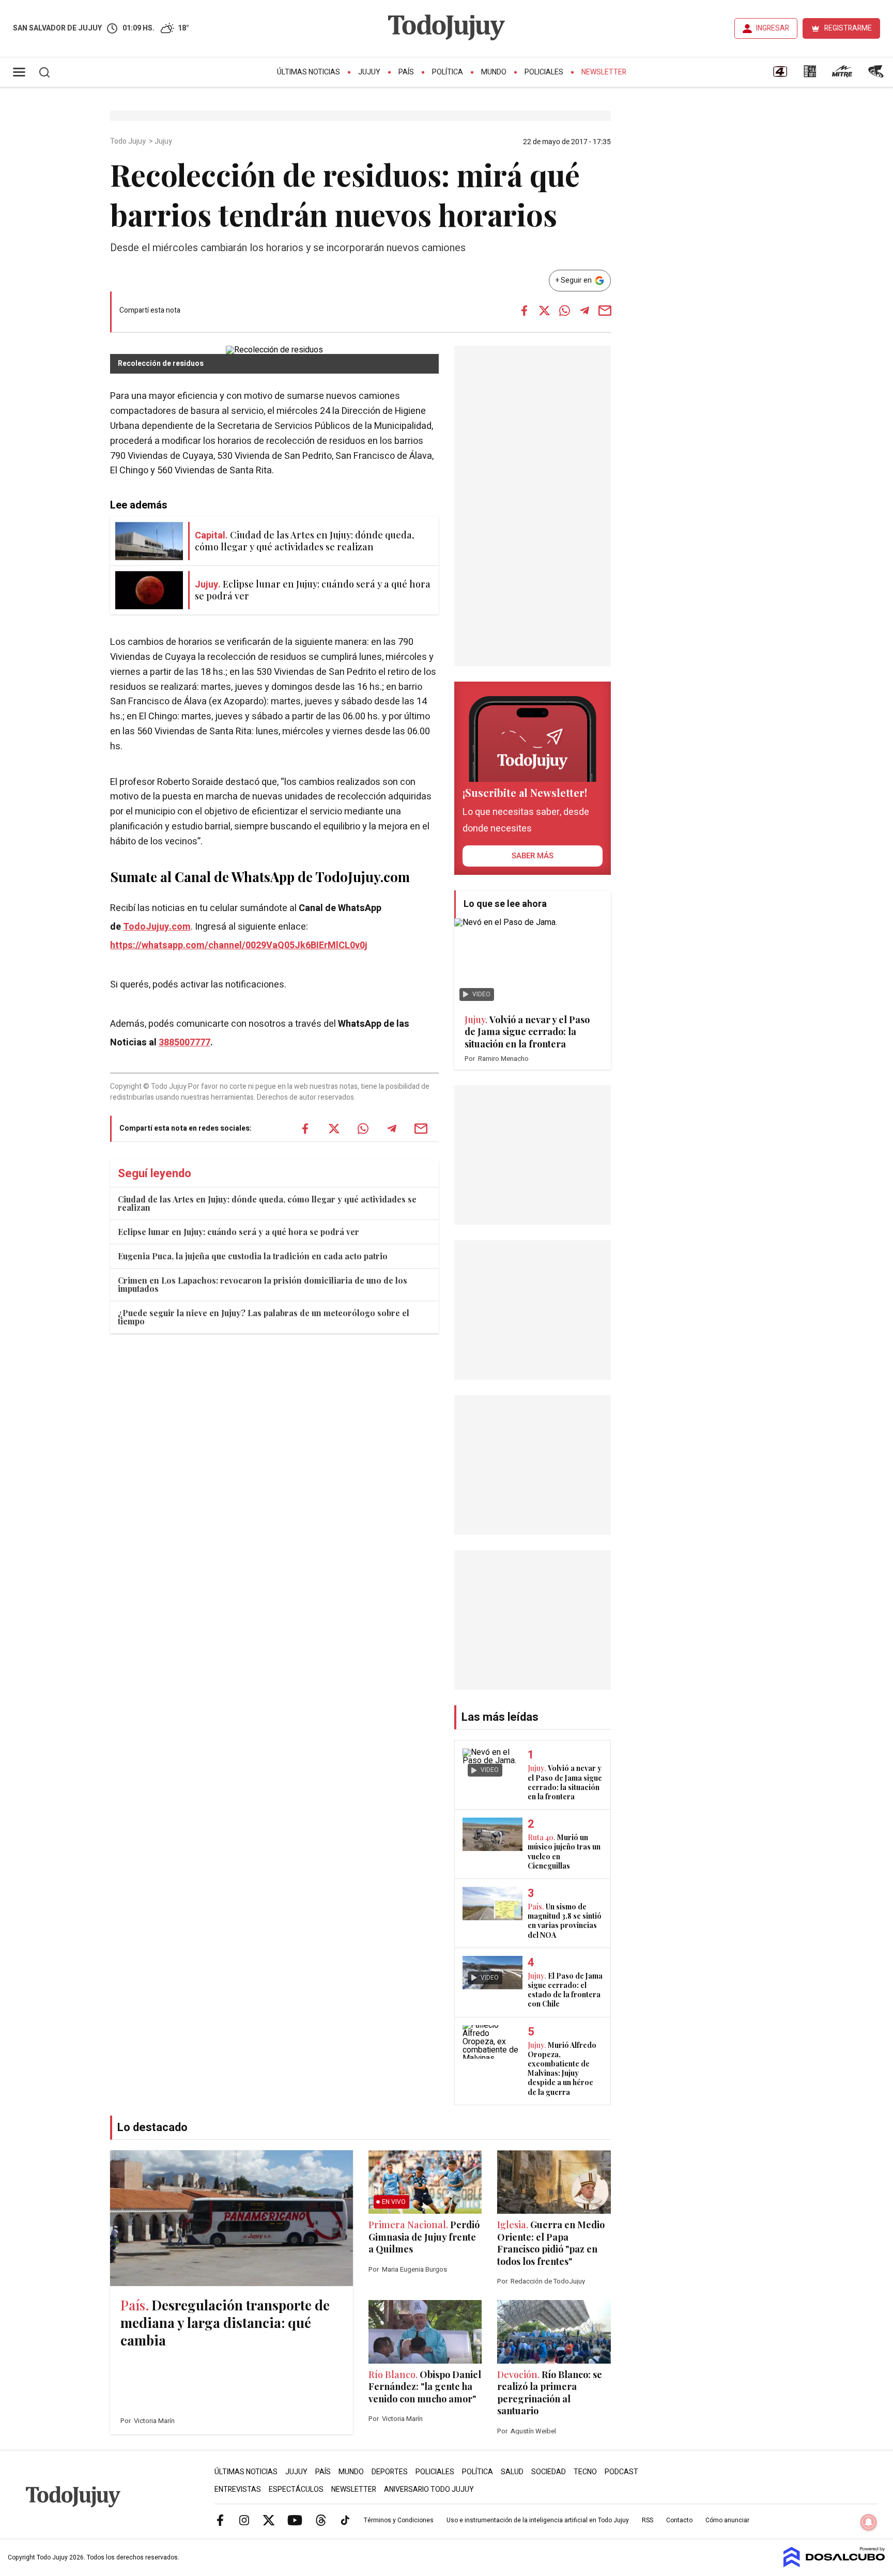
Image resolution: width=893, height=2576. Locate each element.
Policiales (544, 72)
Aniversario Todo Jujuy (429, 2489)
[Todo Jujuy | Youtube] (295, 2520)
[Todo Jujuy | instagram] (244, 2520)
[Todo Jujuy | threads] (321, 2520)
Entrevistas (238, 2489)
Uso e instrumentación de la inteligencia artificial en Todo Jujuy (538, 2520)
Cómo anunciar (727, 2520)
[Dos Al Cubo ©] (834, 2565)
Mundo (494, 72)
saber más (533, 856)
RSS (648, 2520)
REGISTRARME (848, 28)
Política (448, 72)
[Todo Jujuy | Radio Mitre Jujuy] (842, 75)
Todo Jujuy (129, 142)
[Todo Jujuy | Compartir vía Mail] (605, 311)
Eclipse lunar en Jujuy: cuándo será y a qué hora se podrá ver (238, 1232)
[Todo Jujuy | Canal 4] (780, 75)
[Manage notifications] (869, 2522)
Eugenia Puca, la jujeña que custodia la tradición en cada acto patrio (253, 1256)
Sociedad (549, 2472)
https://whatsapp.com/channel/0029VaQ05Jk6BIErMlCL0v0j (239, 945)
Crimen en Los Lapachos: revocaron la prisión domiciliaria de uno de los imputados (263, 1284)
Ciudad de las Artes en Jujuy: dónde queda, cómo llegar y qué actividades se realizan (267, 1203)
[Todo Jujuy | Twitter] (269, 2520)
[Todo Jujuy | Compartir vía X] (544, 311)
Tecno (585, 2472)
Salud (512, 2472)
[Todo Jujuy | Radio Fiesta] (877, 75)
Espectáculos (296, 2489)
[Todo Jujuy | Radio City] (810, 75)
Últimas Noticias (309, 72)
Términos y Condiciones (399, 2520)
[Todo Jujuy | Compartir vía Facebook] (524, 311)
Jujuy (369, 72)
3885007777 (184, 1043)
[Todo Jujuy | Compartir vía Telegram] (584, 311)
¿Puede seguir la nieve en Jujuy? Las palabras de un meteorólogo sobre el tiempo (264, 1317)
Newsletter (604, 72)
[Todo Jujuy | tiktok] (345, 2520)
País (406, 72)
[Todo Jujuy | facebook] (220, 2520)
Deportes (390, 2472)
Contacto (679, 2520)
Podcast (621, 2472)
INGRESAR (773, 28)
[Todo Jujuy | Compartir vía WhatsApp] (564, 311)
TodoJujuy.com (157, 927)
